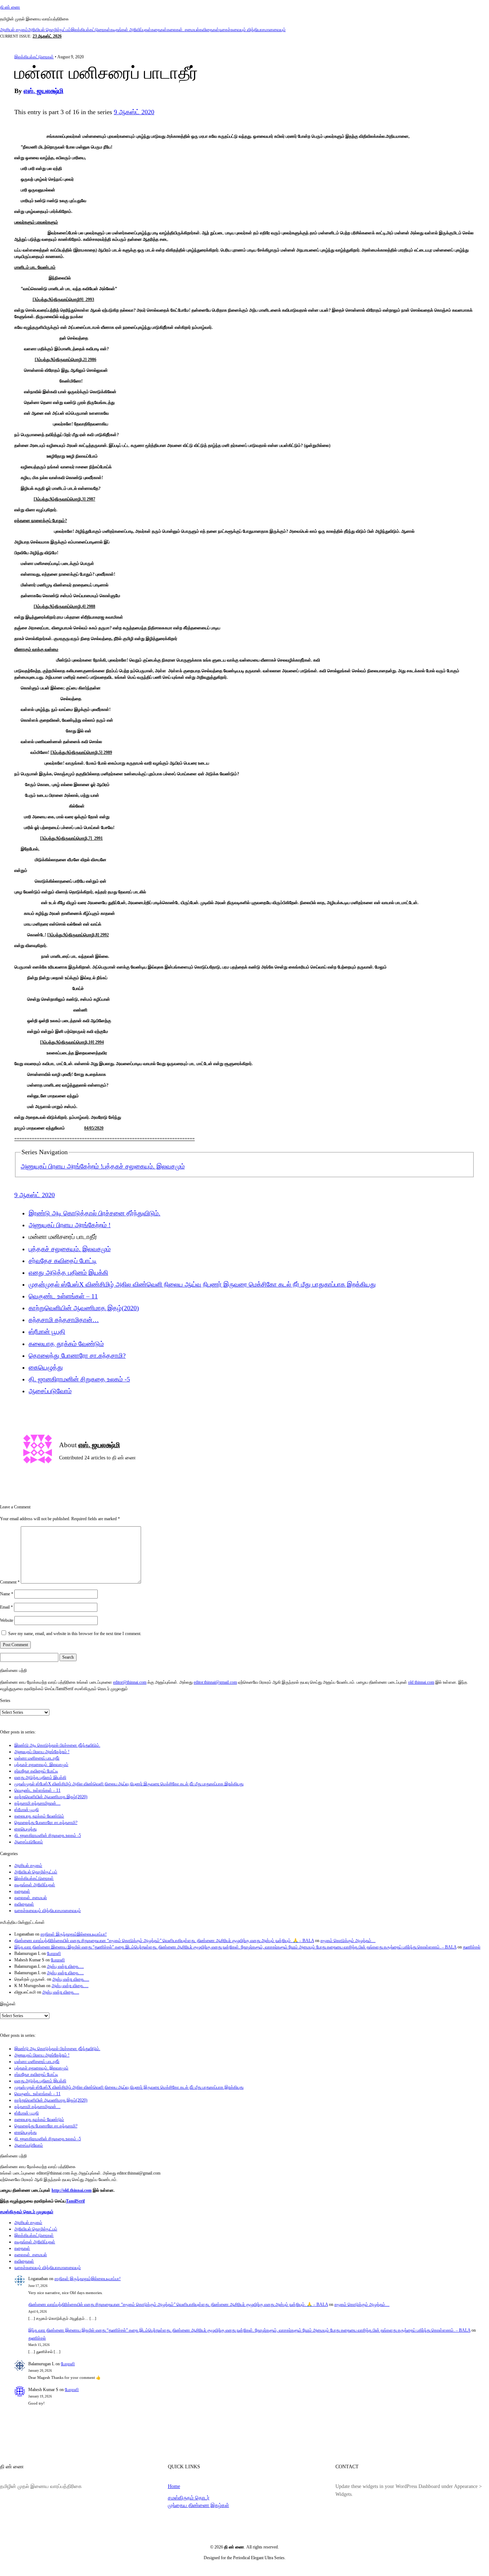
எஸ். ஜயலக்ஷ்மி (43, 91)
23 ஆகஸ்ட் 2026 (47, 36)
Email (6, 1607)
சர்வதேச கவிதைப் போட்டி (63, 1261)
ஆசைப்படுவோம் (50, 1391)
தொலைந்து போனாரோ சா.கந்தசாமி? (77, 1356)
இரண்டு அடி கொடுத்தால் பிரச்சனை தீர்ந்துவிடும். (95, 1213)
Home (174, 2486)
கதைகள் (159, 30)
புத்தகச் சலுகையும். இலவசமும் (144, 1166)
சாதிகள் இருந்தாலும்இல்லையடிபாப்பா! (74, 1934)
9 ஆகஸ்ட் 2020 (134, 112)
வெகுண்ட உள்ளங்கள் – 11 (63, 1296)
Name (7, 1594)
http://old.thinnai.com (72, 2190)
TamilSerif (75, 2201)
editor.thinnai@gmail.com (215, 1682)
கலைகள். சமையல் (183, 30)
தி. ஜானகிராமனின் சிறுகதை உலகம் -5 (79, 1379)
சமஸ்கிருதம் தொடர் (189, 2498)
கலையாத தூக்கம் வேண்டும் (66, 1344)
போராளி (54, 1953)
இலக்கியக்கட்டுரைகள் (91, 30)
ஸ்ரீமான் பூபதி (47, 1332)
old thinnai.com (421, 1682)
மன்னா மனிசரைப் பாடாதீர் (37, 1758)
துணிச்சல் (472, 1947)
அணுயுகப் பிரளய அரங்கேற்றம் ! (62, 1166)
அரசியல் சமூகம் (14, 30)
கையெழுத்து (46, 1367)
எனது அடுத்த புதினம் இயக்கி (68, 1273)
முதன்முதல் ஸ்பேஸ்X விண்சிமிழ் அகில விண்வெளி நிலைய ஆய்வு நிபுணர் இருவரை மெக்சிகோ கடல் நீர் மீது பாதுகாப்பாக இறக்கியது (202, 1284)
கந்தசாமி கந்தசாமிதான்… (64, 1320)
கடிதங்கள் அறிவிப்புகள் (131, 30)
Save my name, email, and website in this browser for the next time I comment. (75, 1634)
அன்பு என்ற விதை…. (65, 1966)
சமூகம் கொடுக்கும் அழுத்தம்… (348, 1941)
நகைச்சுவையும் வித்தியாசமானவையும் (252, 30)
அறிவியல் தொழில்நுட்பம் (49, 30)
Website (7, 1620)
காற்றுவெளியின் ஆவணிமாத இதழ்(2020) (84, 1308)
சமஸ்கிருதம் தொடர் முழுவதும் (27, 2212)
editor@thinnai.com (130, 1682)
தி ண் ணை (10, 7)
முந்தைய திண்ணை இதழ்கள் (198, 2505)
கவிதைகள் (209, 30)
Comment (10, 1582)
